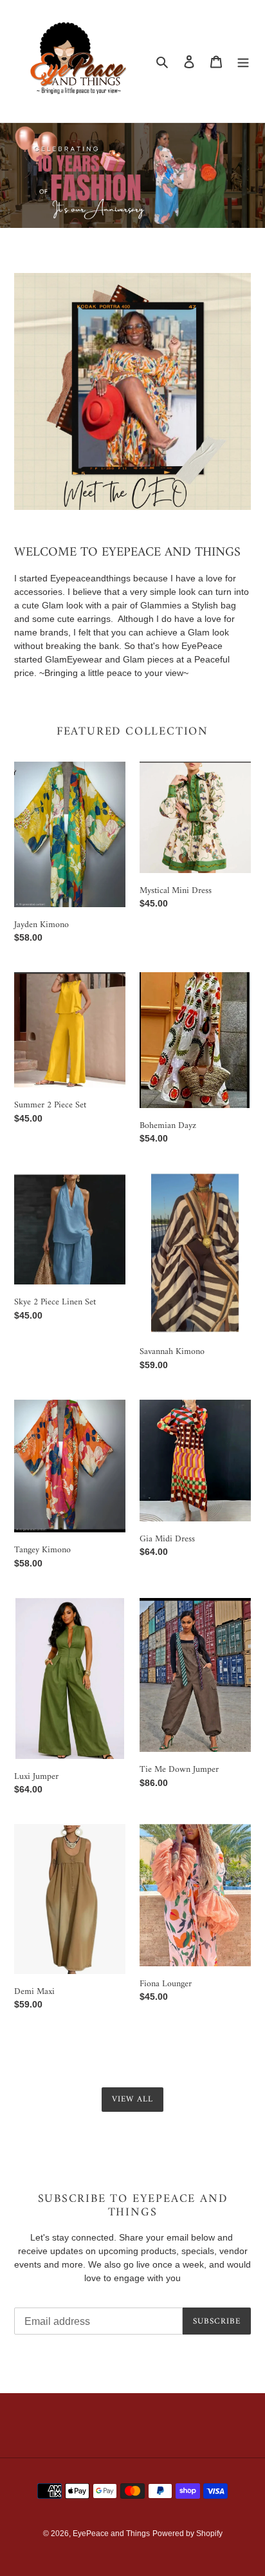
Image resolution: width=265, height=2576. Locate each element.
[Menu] (243, 61)
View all (132, 2099)
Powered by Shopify (187, 2534)
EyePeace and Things (111, 2534)
